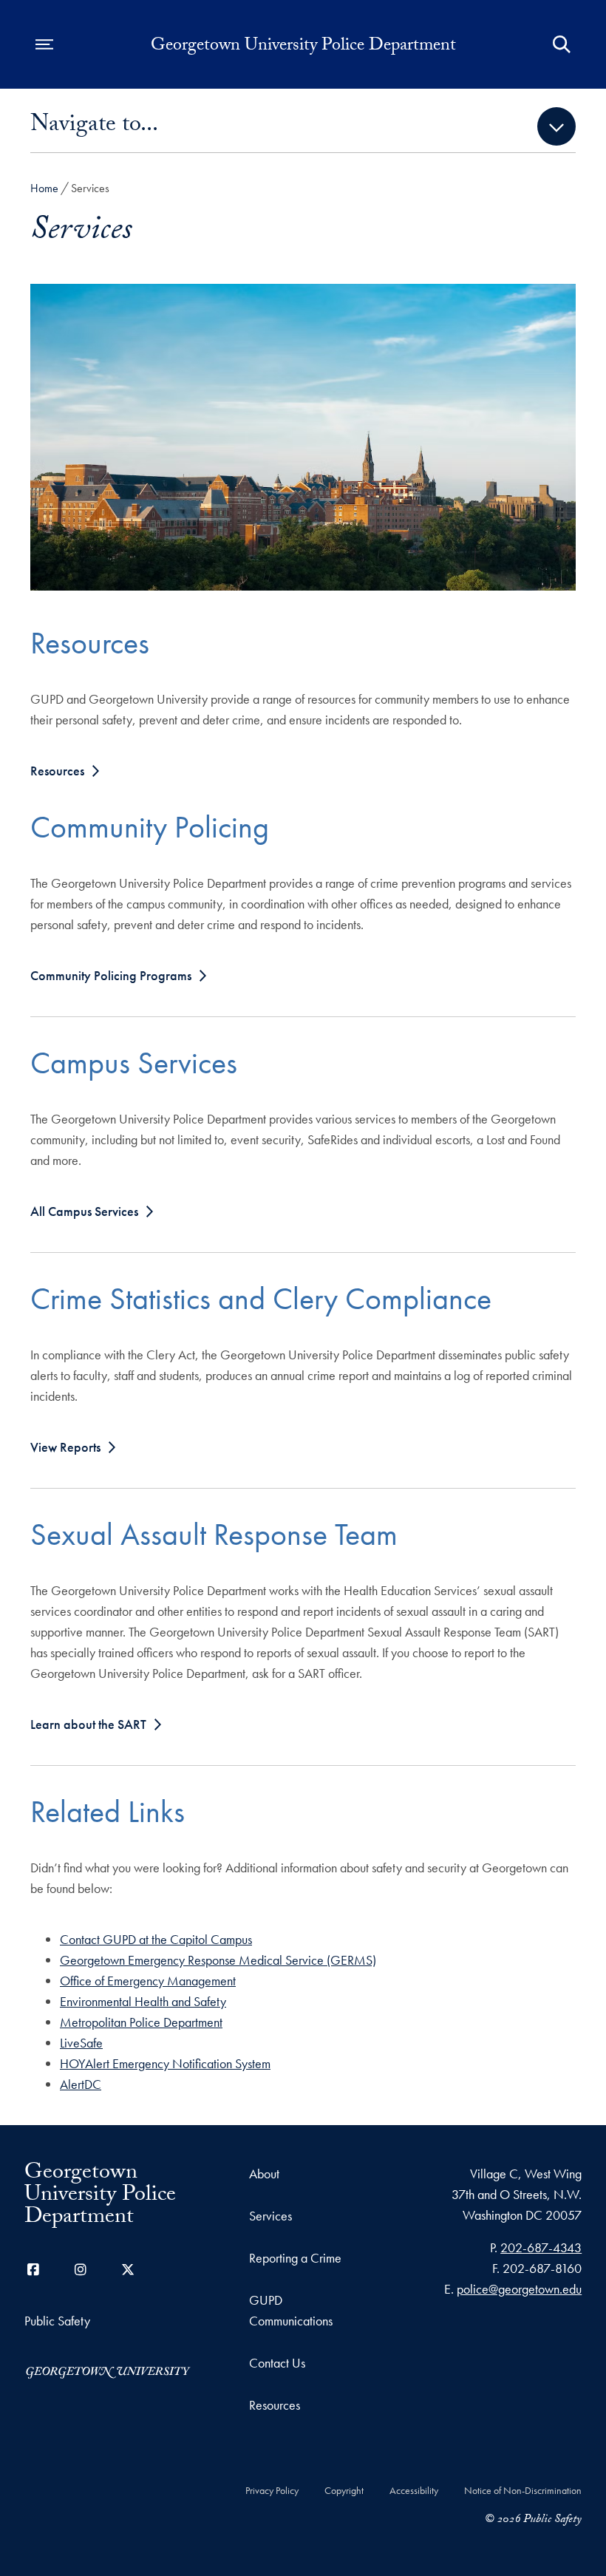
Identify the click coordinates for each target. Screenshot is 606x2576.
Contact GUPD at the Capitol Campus (156, 1939)
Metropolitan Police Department (141, 2022)
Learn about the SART (88, 1724)
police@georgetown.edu (519, 2289)
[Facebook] (33, 2270)
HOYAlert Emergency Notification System (165, 2063)
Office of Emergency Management (148, 1981)
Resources (57, 771)
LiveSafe (81, 2043)
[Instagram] (81, 2270)
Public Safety (57, 2321)
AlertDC (81, 2084)
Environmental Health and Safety (143, 2001)
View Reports (65, 1447)
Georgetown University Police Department (303, 47)
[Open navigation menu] (44, 44)
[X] (128, 2270)
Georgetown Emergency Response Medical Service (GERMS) (218, 1960)
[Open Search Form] (562, 44)
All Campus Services (84, 1211)
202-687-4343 (541, 2247)
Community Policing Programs (111, 975)
